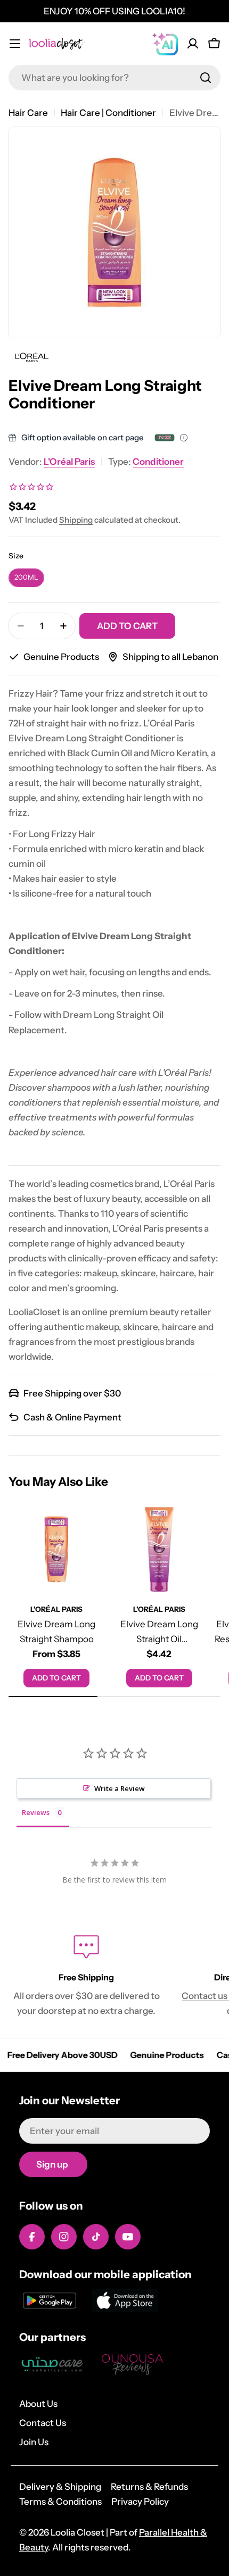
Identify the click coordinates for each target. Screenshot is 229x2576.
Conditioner (158, 462)
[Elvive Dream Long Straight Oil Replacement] (160, 1549)
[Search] (206, 78)
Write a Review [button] (120, 1788)
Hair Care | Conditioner (108, 113)
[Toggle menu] (15, 44)
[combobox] (114, 78)
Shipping (76, 520)
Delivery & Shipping (60, 2487)
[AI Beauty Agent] (165, 44)
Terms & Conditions (60, 2502)
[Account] (193, 44)
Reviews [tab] (36, 1812)
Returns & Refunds (149, 2487)
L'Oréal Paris (69, 462)
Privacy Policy (140, 2502)
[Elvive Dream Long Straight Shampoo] (57, 1549)
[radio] (26, 578)
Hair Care (28, 113)
